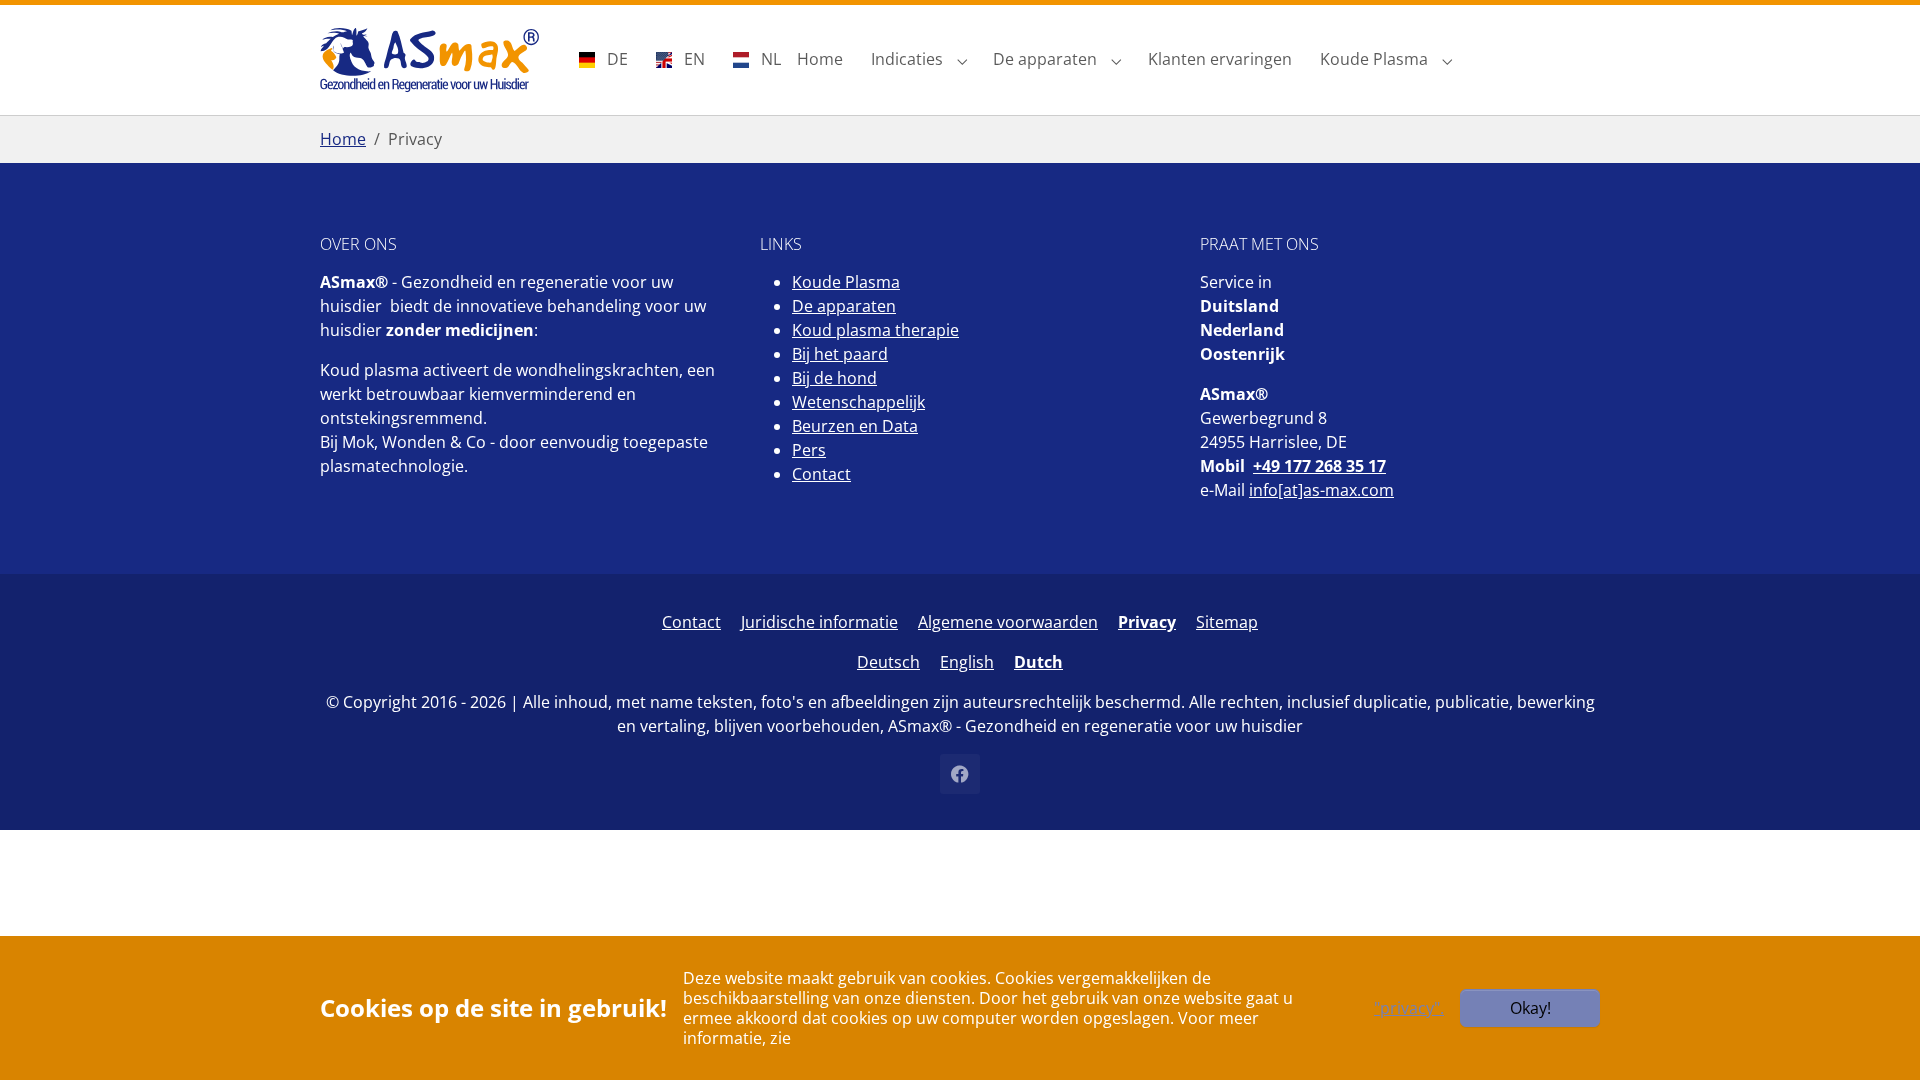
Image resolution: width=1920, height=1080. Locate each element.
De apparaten (844, 306)
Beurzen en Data (855, 426)
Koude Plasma (846, 282)
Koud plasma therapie (875, 330)
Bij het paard (840, 354)
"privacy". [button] (1409, 1008)
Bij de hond (834, 378)
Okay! (1530, 1008)
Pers (809, 450)
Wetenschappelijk (858, 402)
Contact (821, 474)
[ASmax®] (429, 59)
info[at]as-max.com (1321, 490)
